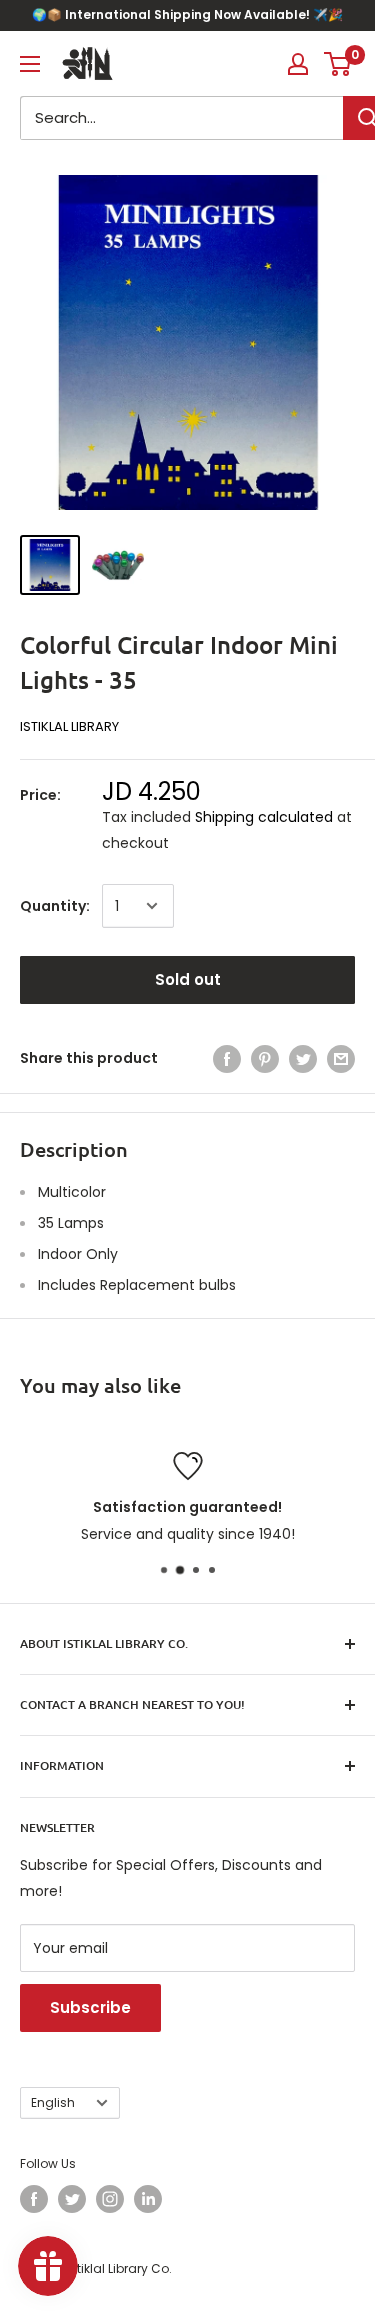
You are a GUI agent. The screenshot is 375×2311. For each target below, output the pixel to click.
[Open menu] (30, 64)
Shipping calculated (264, 817)
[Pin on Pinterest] (265, 1058)
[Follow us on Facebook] (34, 2199)
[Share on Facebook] (227, 1058)
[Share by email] (341, 1058)
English (53, 2103)
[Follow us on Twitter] (72, 2199)
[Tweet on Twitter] (303, 1058)
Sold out (188, 979)
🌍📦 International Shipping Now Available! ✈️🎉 (187, 14)
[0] (338, 64)
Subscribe (90, 2007)
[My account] (298, 64)
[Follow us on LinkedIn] (148, 2199)
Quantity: (55, 906)
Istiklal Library (69, 726)
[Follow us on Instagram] (110, 2199)
